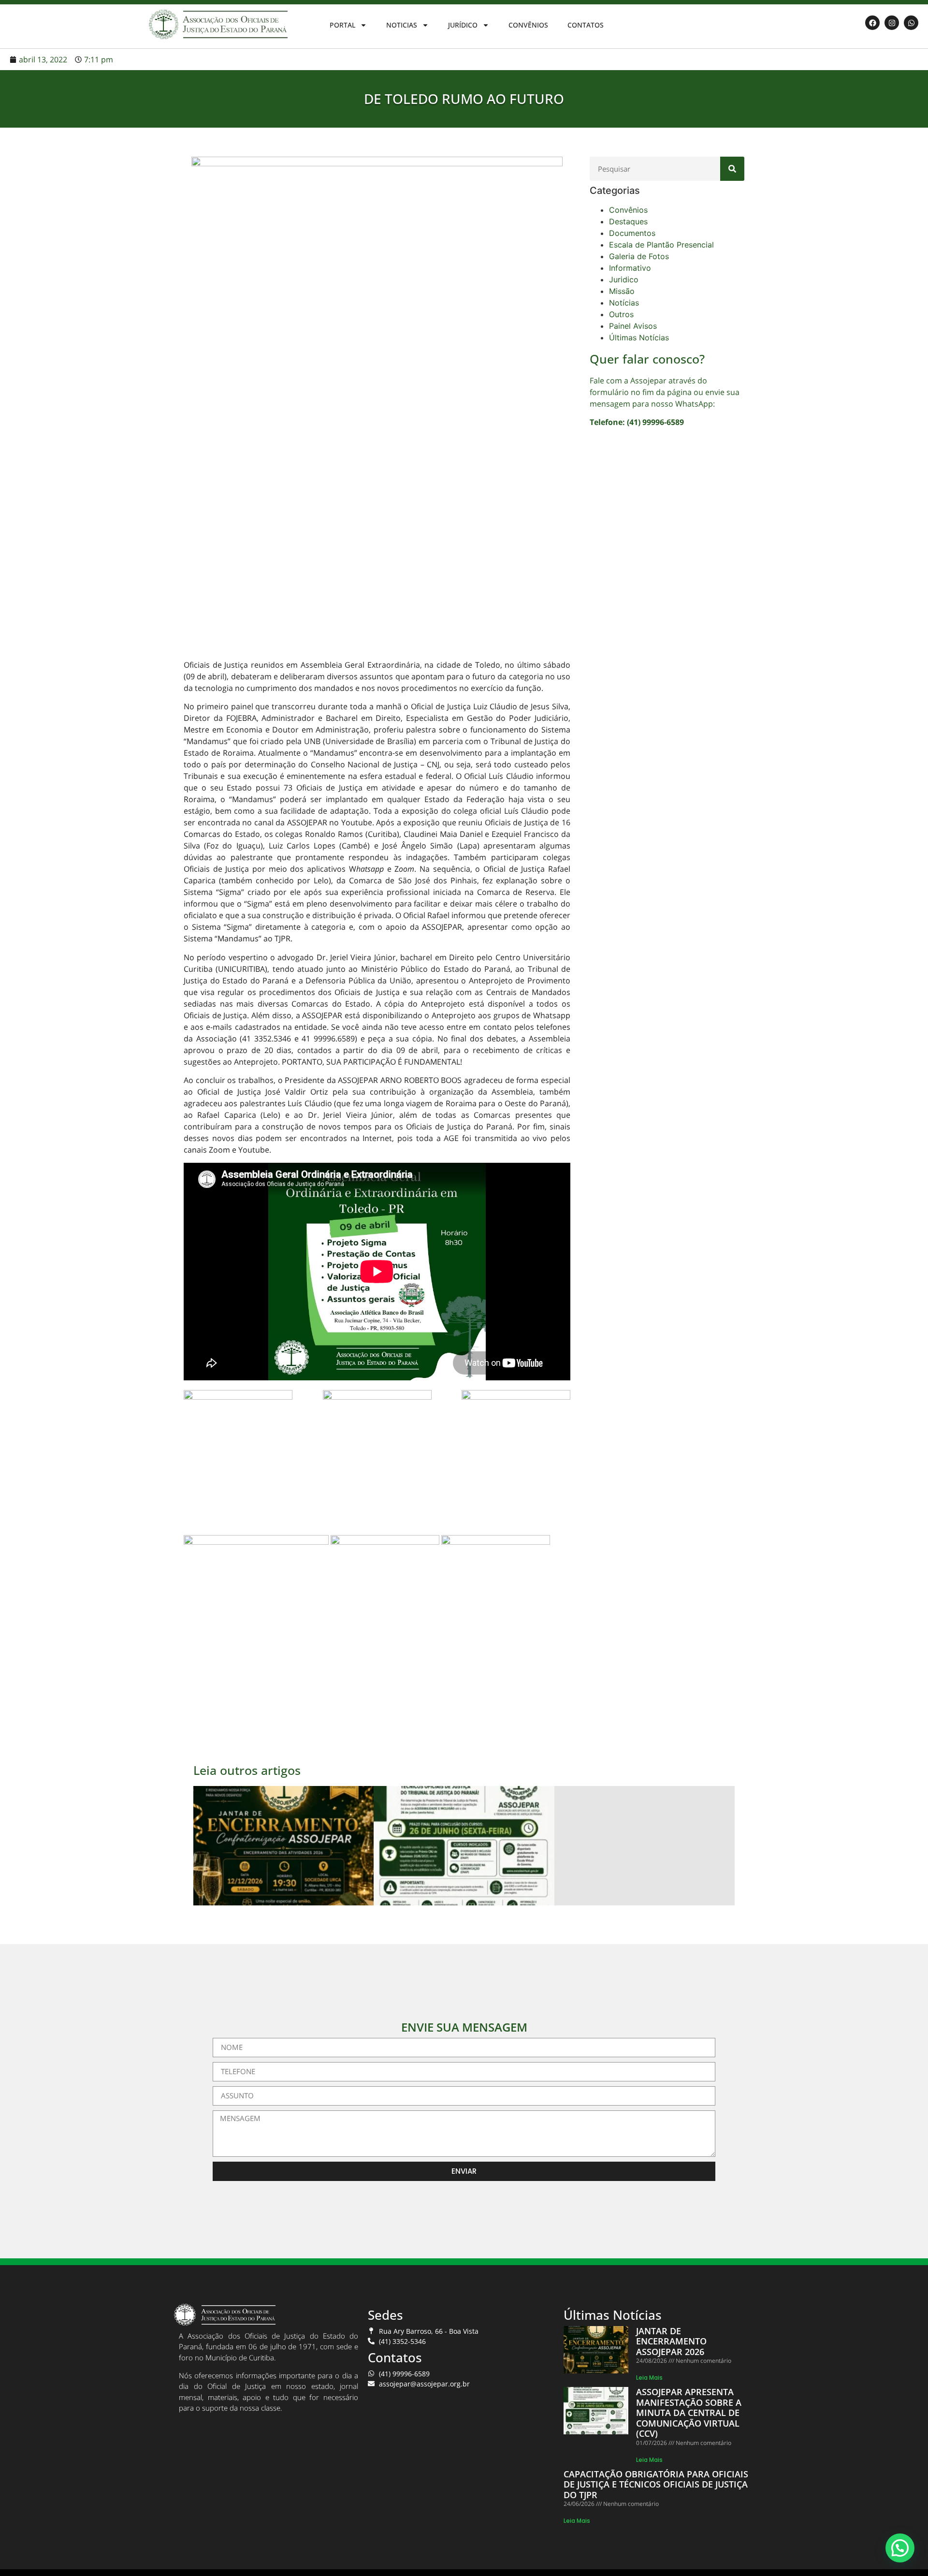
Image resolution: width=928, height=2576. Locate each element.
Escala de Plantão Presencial (661, 245)
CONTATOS (586, 25)
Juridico (624, 279)
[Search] (732, 169)
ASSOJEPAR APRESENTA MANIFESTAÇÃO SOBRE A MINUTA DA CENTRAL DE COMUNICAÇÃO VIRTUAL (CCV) (689, 2413)
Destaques (628, 221)
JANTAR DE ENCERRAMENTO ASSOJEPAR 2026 (671, 2341)
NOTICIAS (402, 25)
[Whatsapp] (911, 23)
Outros (621, 314)
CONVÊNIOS (528, 25)
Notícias (624, 303)
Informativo (630, 268)
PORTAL (342, 25)
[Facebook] (872, 23)
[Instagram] (892, 23)
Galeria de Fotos (639, 256)
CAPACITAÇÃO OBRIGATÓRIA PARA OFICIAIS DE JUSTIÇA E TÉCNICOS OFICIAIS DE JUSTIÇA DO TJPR (656, 2484)
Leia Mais (649, 2378)
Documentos (632, 233)
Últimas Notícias (639, 337)
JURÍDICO (463, 25)
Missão (622, 291)
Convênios (628, 210)
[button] (900, 2548)
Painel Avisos (633, 326)
